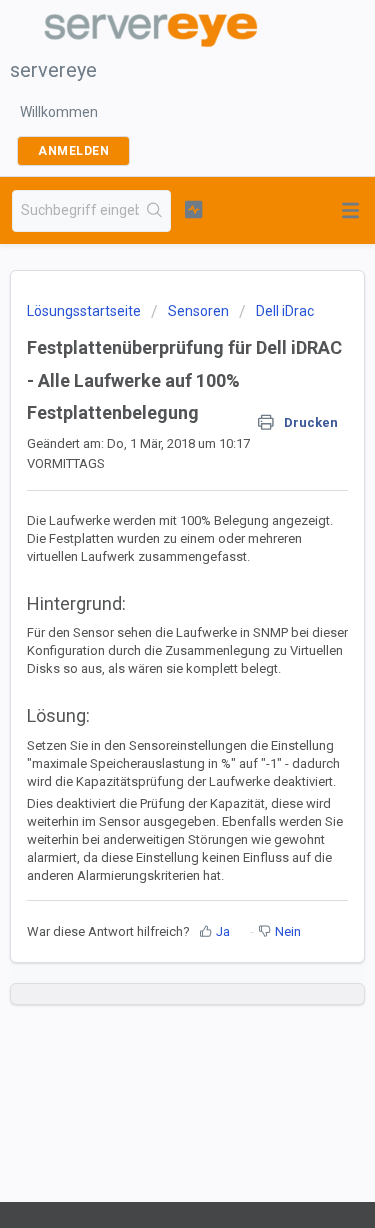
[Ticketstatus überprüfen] (193, 209)
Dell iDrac (285, 311)
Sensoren (198, 311)
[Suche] (154, 211)
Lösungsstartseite (85, 311)
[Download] (151, 604)
